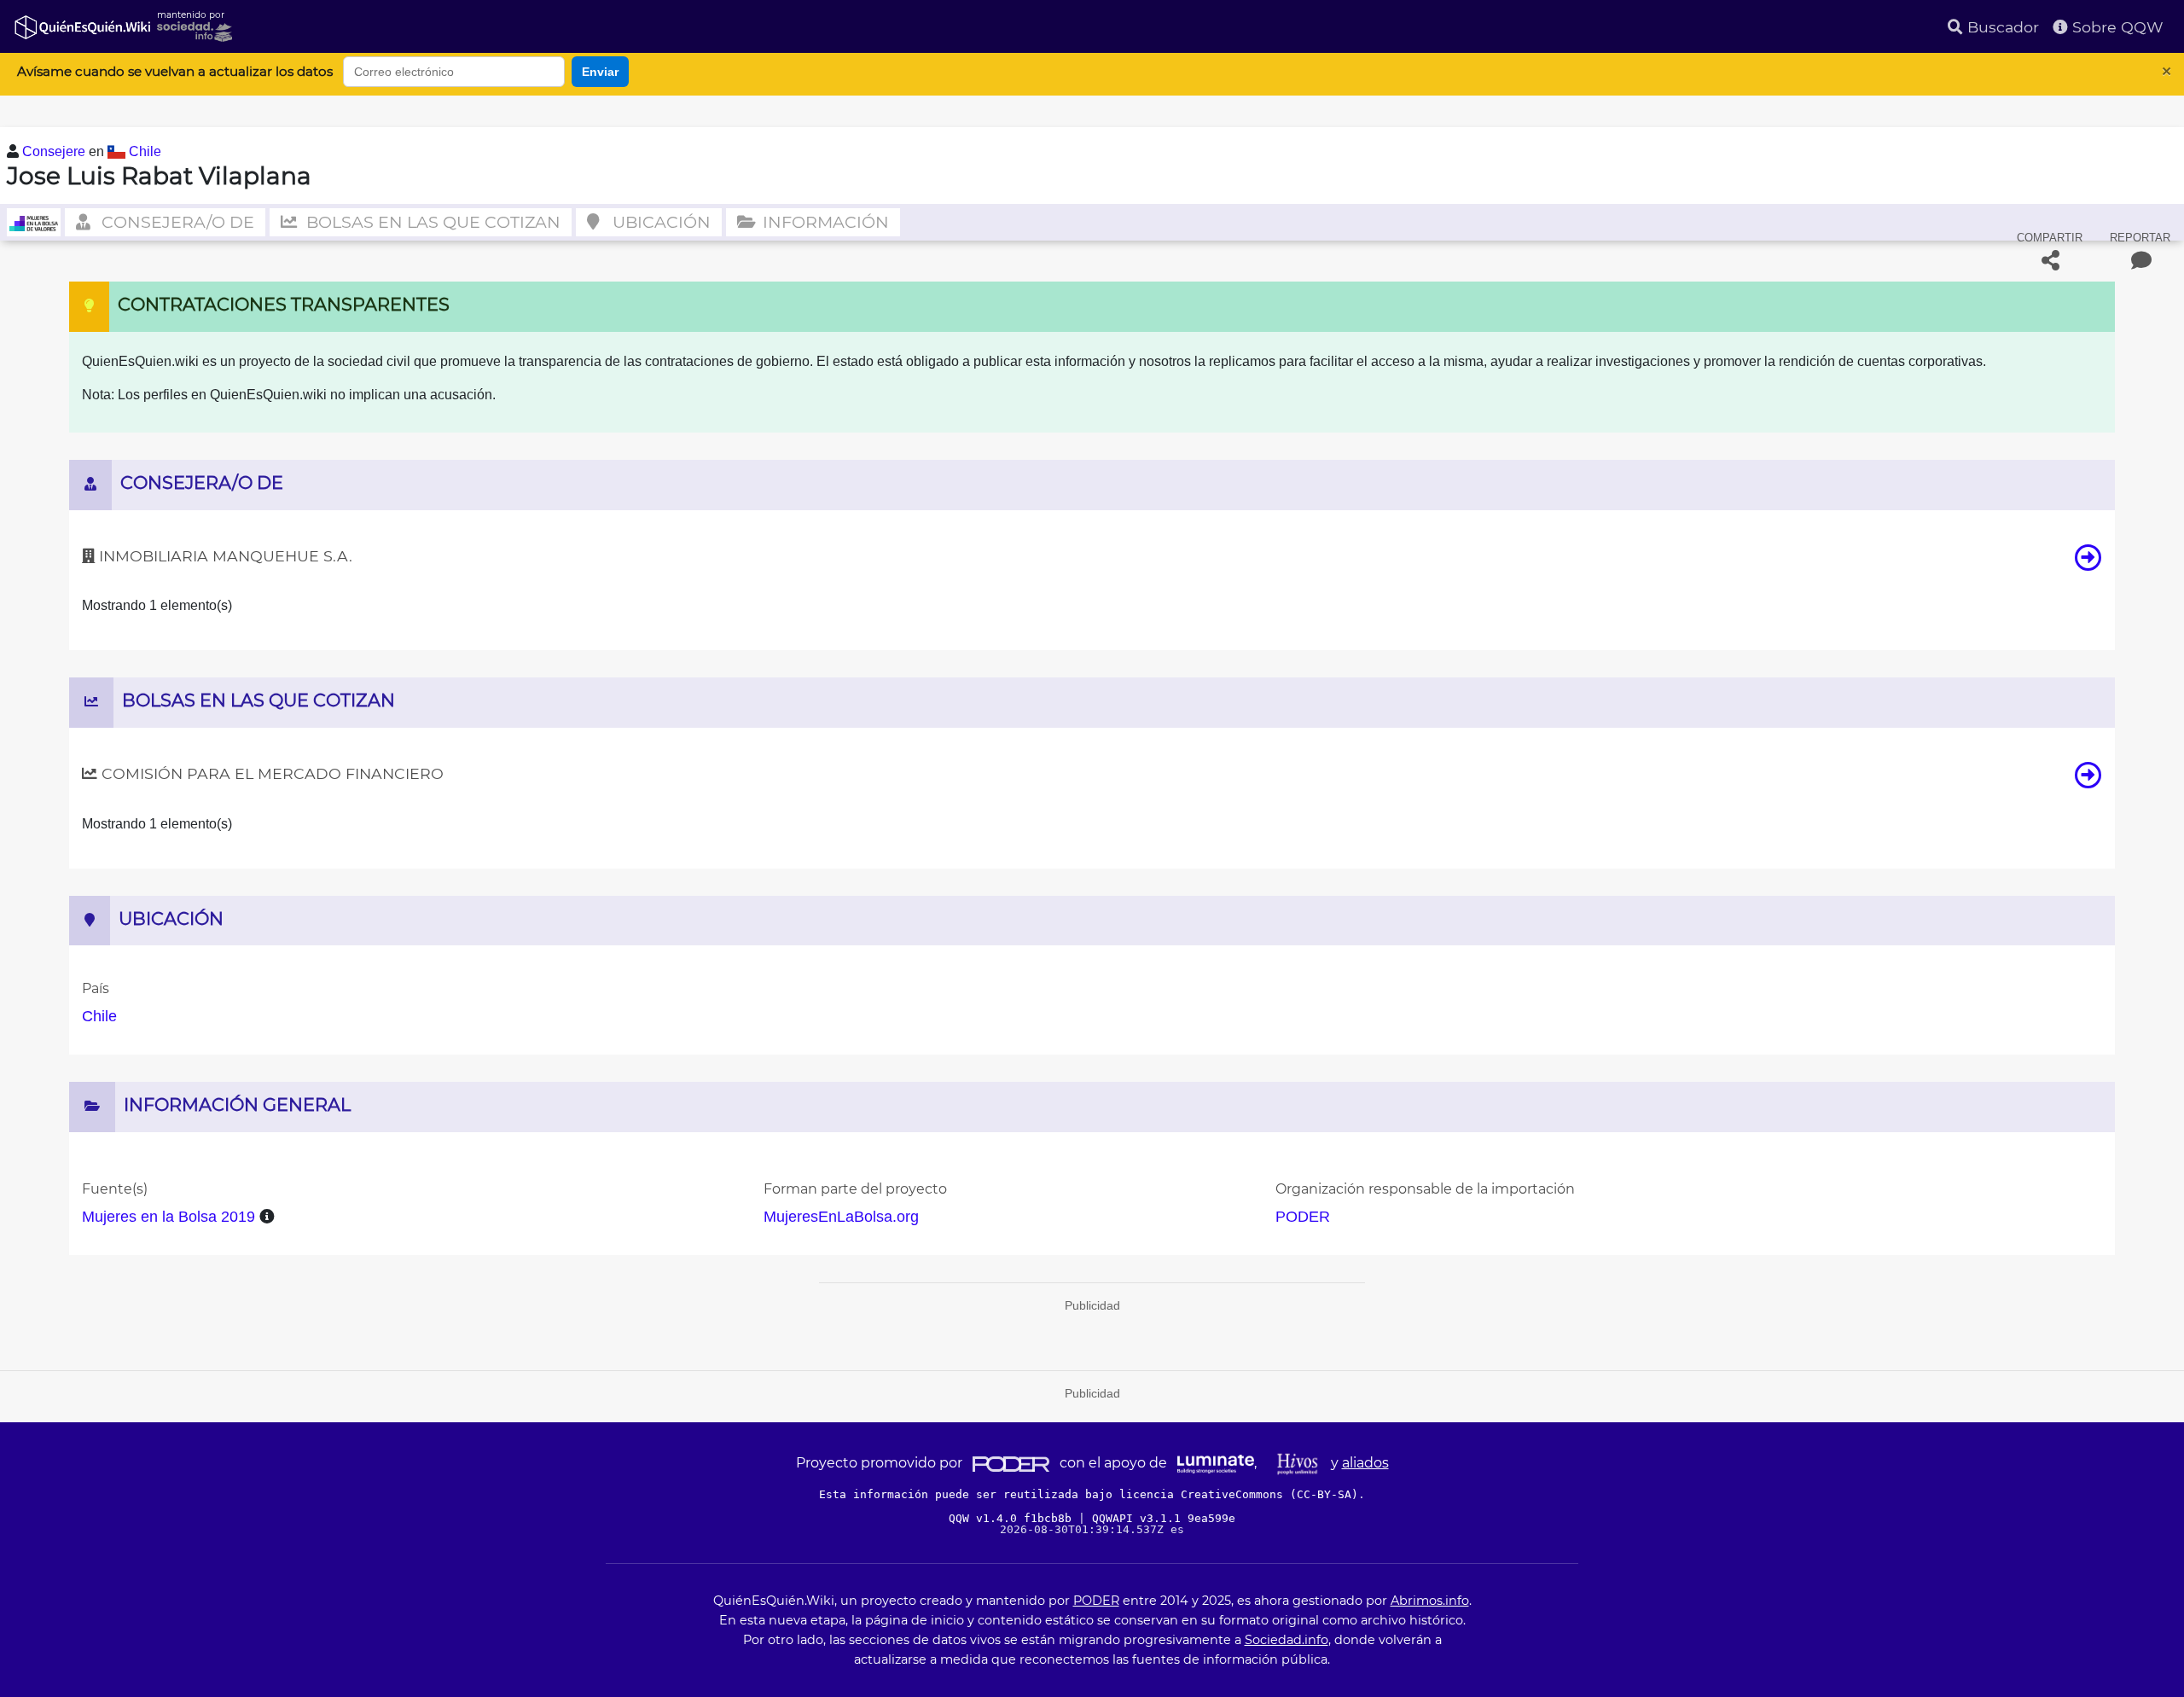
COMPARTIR (2050, 238)
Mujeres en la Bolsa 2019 (168, 1217)
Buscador (2001, 27)
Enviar (600, 72)
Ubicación (659, 222)
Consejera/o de (176, 222)
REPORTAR (2140, 238)
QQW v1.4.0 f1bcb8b (1014, 1518)
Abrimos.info (1430, 1601)
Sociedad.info (1287, 1640)
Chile (145, 151)
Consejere (55, 151)
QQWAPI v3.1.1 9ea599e (1164, 1518)
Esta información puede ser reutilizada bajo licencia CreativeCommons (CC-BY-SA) (1089, 1494)
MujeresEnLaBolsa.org (841, 1217)
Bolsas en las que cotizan (431, 222)
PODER (1303, 1217)
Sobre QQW (2116, 27)
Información (824, 222)
